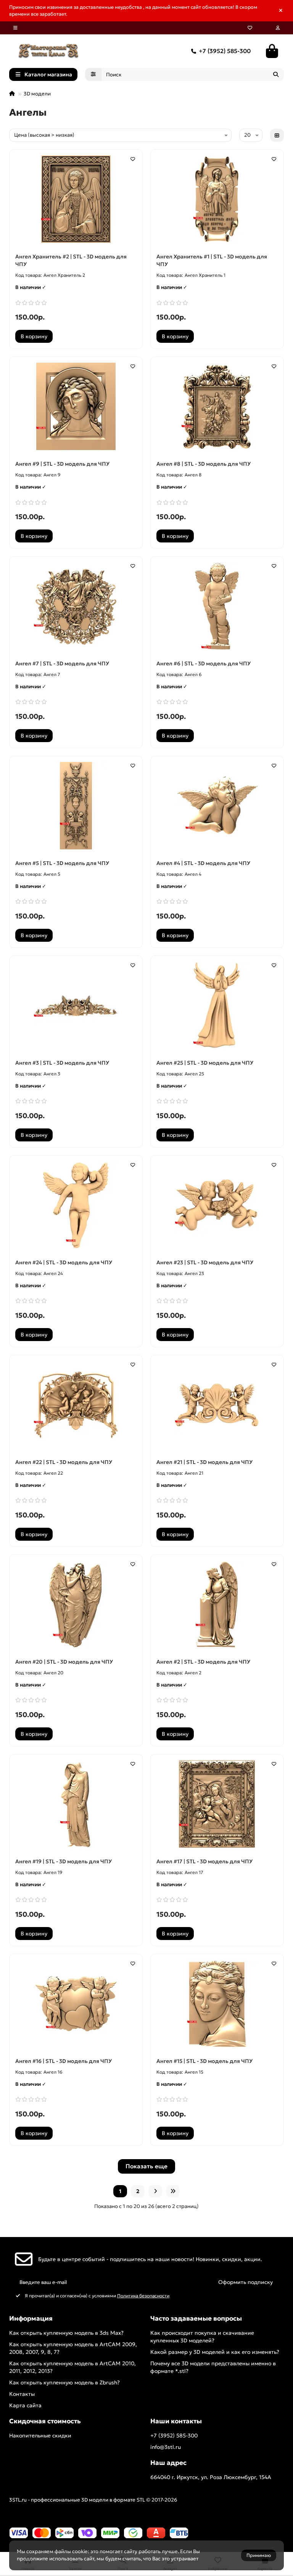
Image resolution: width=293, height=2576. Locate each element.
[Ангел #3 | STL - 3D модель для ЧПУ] (76, 1006)
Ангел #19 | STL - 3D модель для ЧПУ (64, 1861)
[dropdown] (15, 28)
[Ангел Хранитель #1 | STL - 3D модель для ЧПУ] (217, 199)
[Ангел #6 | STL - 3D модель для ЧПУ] (217, 606)
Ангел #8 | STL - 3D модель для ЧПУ (204, 464)
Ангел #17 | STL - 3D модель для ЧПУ (204, 1861)
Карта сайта (25, 2405)
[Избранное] (250, 28)
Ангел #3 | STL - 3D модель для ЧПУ (62, 1063)
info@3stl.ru (166, 2447)
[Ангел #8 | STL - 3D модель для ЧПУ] (217, 407)
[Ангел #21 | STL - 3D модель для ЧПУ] (217, 1405)
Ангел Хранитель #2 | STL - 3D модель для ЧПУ (71, 260)
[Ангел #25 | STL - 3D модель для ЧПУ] (217, 1006)
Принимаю (259, 2555)
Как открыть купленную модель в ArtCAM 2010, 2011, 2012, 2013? (72, 2367)
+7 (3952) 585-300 (225, 51)
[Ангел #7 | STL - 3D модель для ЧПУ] (76, 606)
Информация (31, 2319)
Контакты (22, 2394)
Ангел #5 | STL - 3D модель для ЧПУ (62, 863)
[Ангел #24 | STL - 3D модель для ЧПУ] (76, 1205)
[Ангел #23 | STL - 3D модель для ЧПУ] (217, 1205)
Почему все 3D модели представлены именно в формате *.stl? (213, 2367)
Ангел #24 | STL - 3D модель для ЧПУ (64, 1262)
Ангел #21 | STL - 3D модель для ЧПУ (204, 1462)
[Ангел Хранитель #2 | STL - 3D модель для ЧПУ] (76, 199)
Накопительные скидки (40, 2436)
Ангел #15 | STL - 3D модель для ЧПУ (204, 2061)
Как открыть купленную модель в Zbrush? (64, 2382)
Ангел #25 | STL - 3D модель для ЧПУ (205, 1063)
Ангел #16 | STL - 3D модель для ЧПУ (64, 2061)
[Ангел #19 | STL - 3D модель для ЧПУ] (76, 1804)
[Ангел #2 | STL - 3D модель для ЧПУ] (217, 1604)
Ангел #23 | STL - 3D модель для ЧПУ (205, 1262)
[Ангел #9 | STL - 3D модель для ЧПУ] (76, 407)
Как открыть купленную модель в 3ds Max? (66, 2333)
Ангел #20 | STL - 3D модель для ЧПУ (64, 1662)
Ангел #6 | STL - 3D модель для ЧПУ (204, 663)
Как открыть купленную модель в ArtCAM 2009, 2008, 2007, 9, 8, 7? (73, 2348)
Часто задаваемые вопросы (196, 2319)
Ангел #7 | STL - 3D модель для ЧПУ (62, 663)
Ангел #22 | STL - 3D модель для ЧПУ (64, 1462)
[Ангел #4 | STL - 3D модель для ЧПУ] (217, 806)
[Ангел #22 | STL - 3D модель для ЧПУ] (76, 1405)
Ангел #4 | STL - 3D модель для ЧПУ (203, 863)
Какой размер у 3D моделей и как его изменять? (215, 2352)
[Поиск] (276, 74)
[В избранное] (133, 159)
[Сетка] (277, 135)
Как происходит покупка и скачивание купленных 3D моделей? (202, 2337)
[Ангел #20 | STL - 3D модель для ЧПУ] (76, 1604)
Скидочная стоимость (45, 2421)
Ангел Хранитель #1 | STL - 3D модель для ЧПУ (212, 260)
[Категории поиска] (93, 74)
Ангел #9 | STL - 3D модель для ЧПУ (62, 464)
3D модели (37, 94)
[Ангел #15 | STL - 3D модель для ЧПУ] (217, 2004)
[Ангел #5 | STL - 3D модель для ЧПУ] (76, 806)
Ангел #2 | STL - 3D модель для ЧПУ (203, 1662)
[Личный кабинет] (278, 28)
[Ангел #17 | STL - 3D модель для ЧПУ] (217, 1804)
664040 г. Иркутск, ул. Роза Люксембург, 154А (211, 2477)
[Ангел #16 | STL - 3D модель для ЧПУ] (76, 2004)
